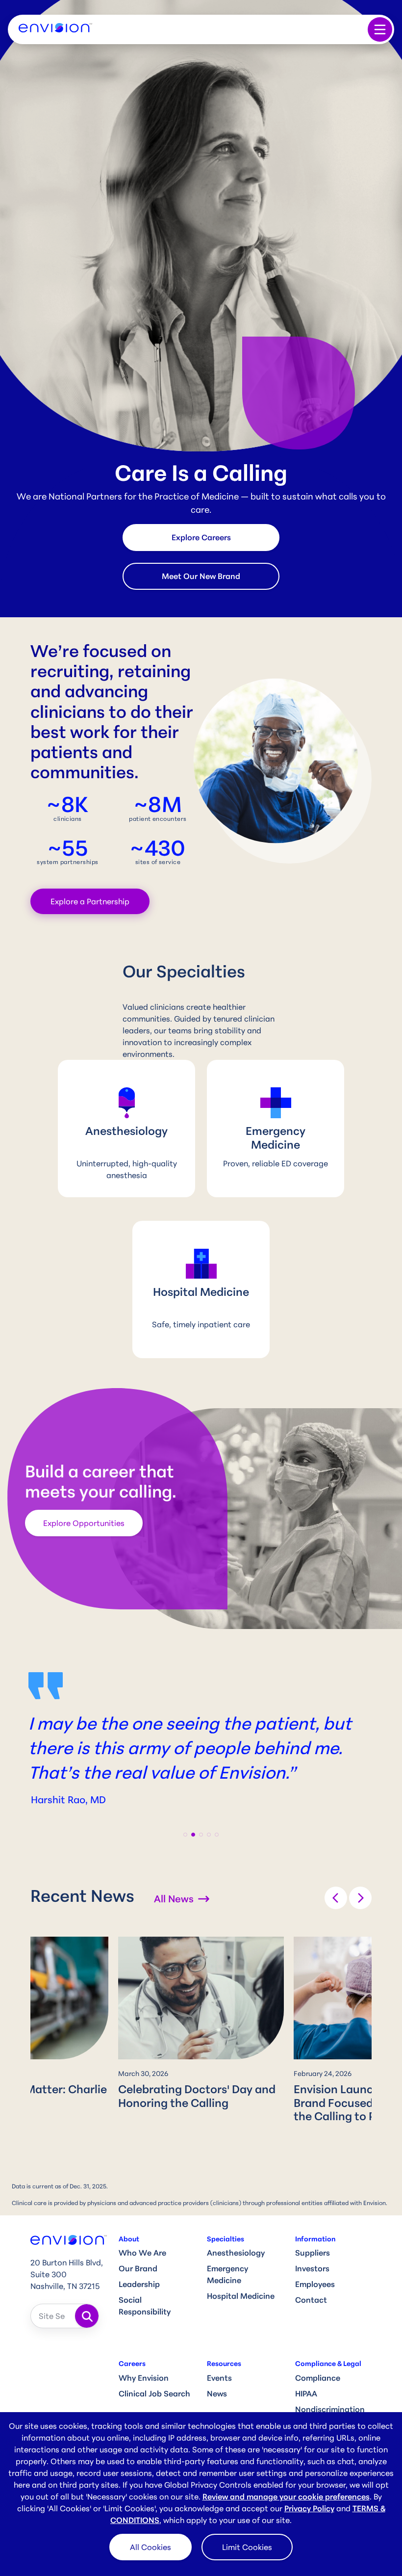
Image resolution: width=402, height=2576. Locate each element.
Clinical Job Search (154, 2393)
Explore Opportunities (84, 1523)
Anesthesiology (236, 2253)
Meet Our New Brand (201, 576)
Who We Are (142, 2253)
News (217, 2393)
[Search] (87, 2316)
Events (219, 2378)
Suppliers (313, 2253)
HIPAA (306, 2393)
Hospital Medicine (241, 2296)
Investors (312, 2268)
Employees (315, 2284)
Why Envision (144, 2378)
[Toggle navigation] (380, 29)
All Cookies (151, 2547)
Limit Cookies (247, 2547)
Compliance (318, 2378)
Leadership (139, 2284)
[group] (201, 2025)
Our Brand (138, 2268)
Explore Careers (201, 537)
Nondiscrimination (330, 2409)
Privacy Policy (309, 2508)
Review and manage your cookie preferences (286, 2497)
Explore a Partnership (90, 901)
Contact (311, 2300)
